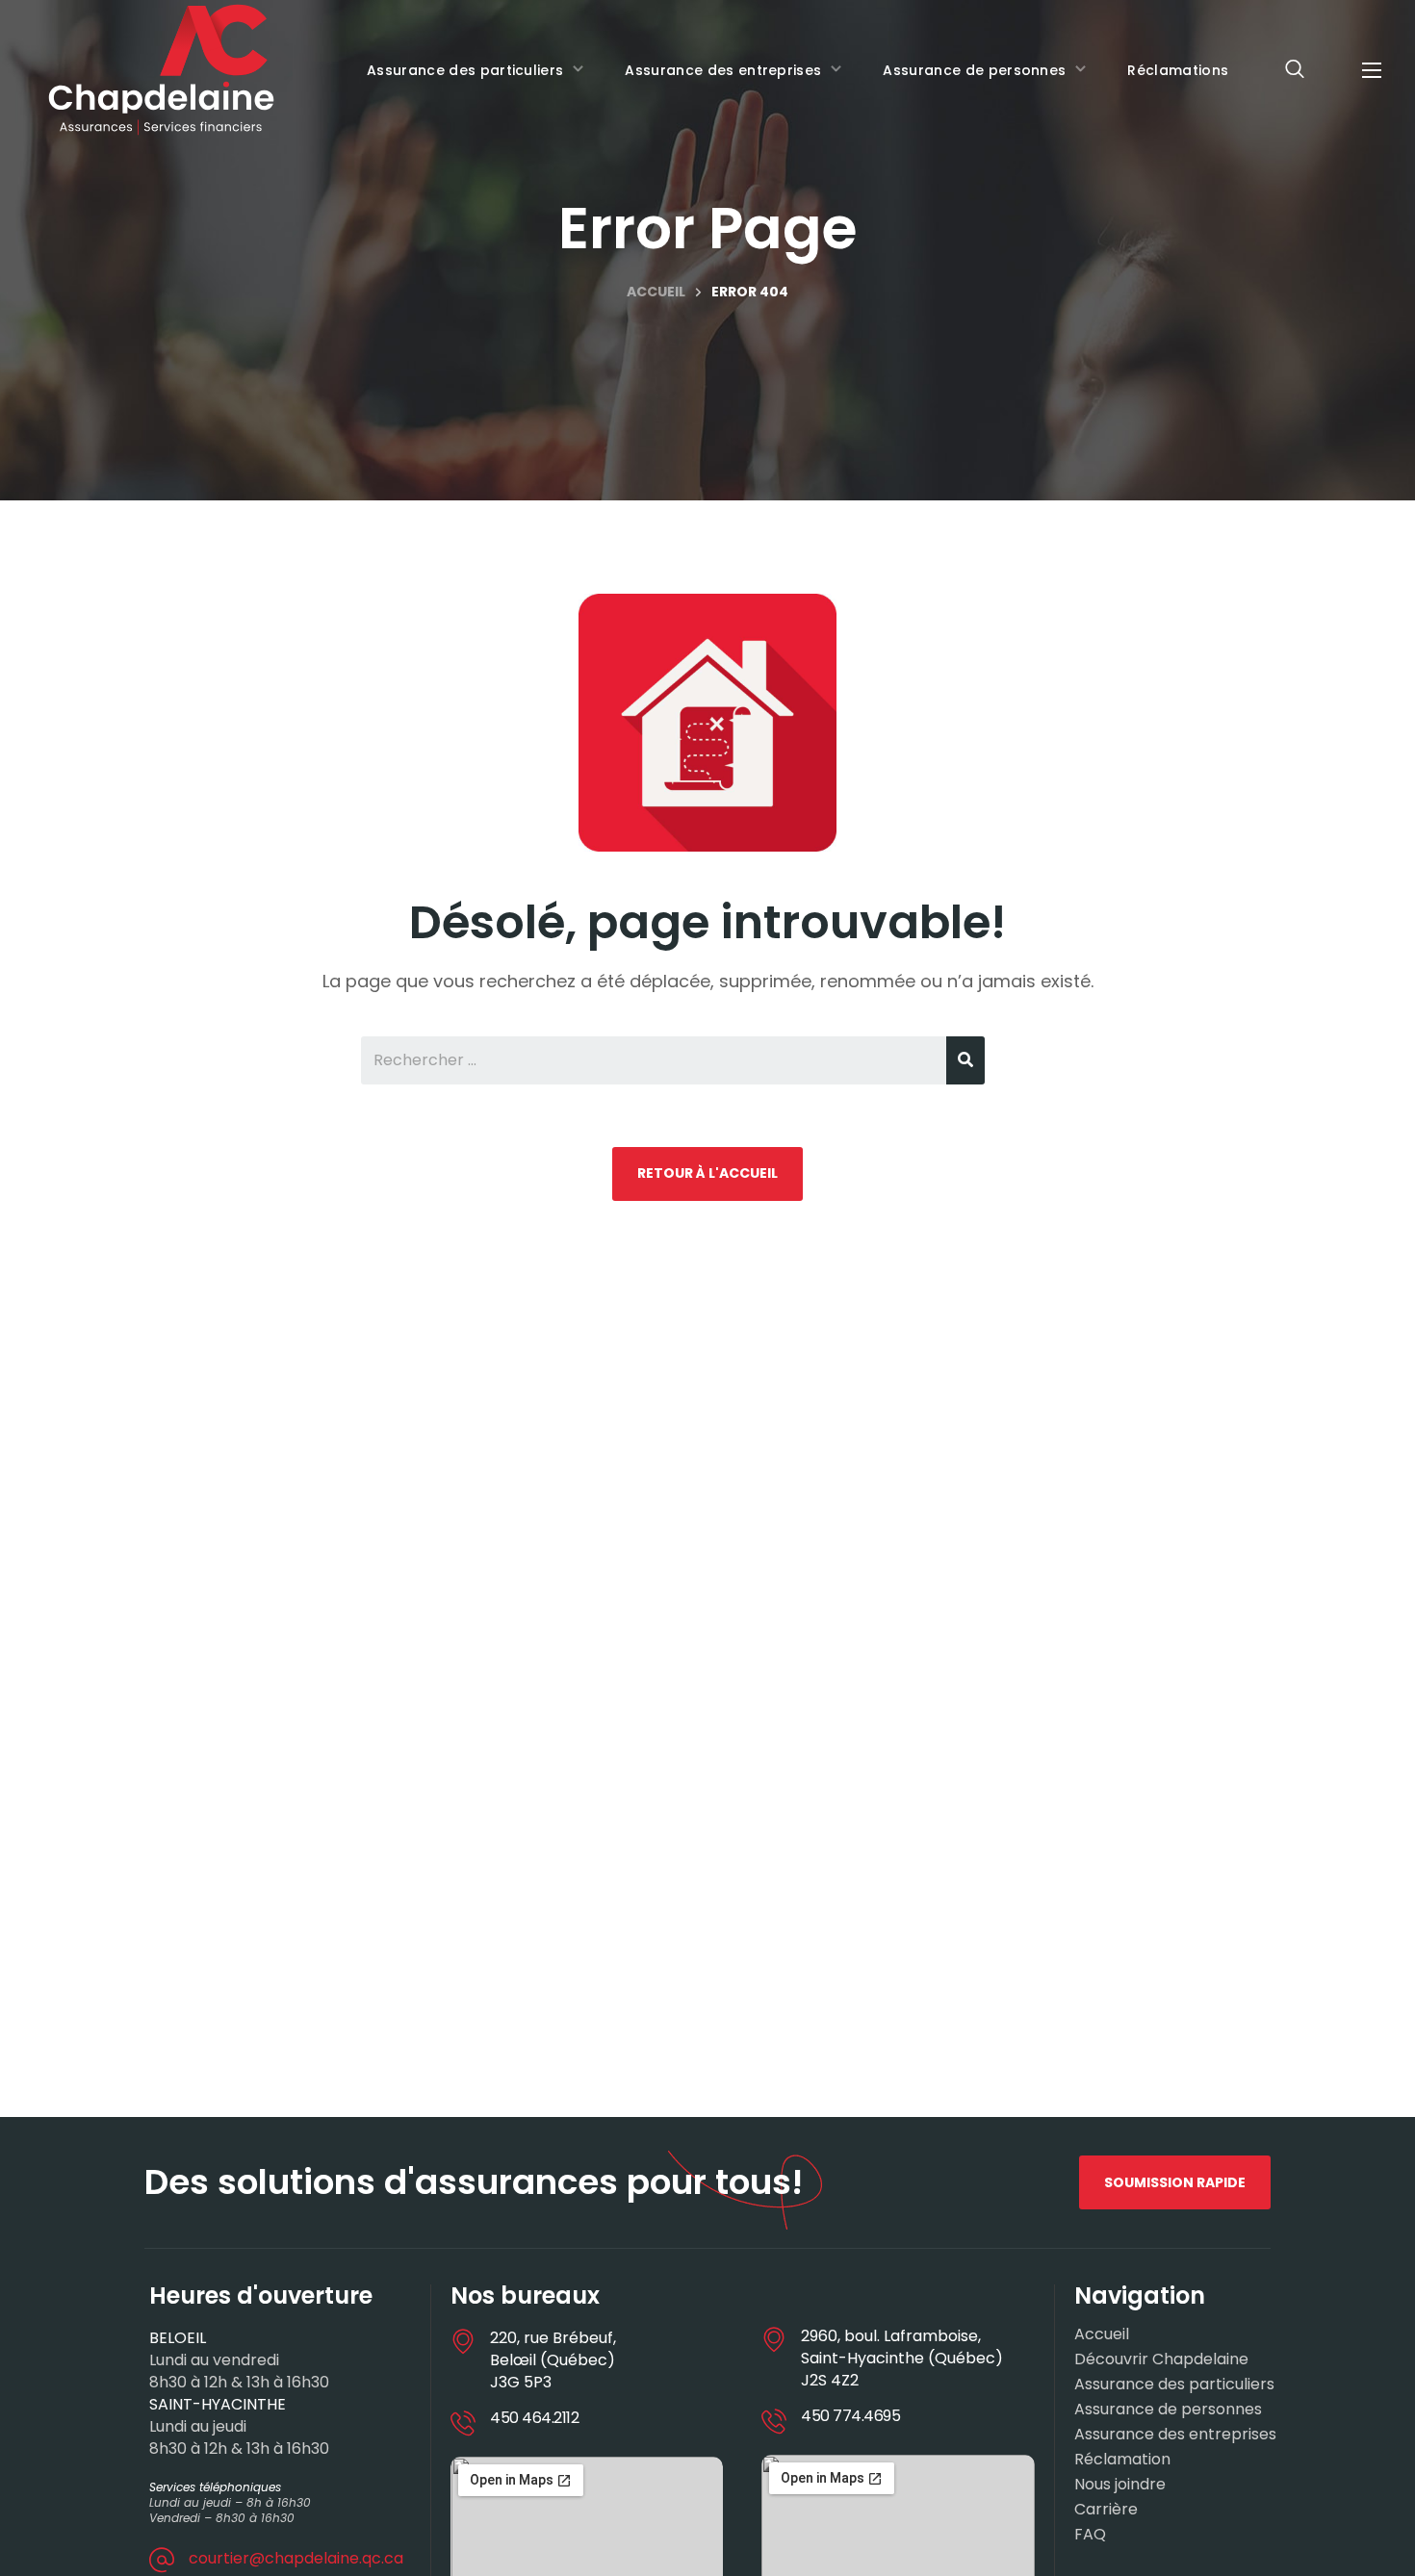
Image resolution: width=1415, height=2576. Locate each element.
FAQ (1090, 2535)
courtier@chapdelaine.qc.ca (296, 2558)
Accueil (656, 292)
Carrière (1106, 2510)
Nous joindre (1120, 2485)
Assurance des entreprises (1175, 2435)
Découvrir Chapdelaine (1161, 2359)
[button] (1295, 70)
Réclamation (1122, 2460)
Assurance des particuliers (1174, 2385)
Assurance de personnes (1168, 2410)
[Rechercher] (965, 1060)
